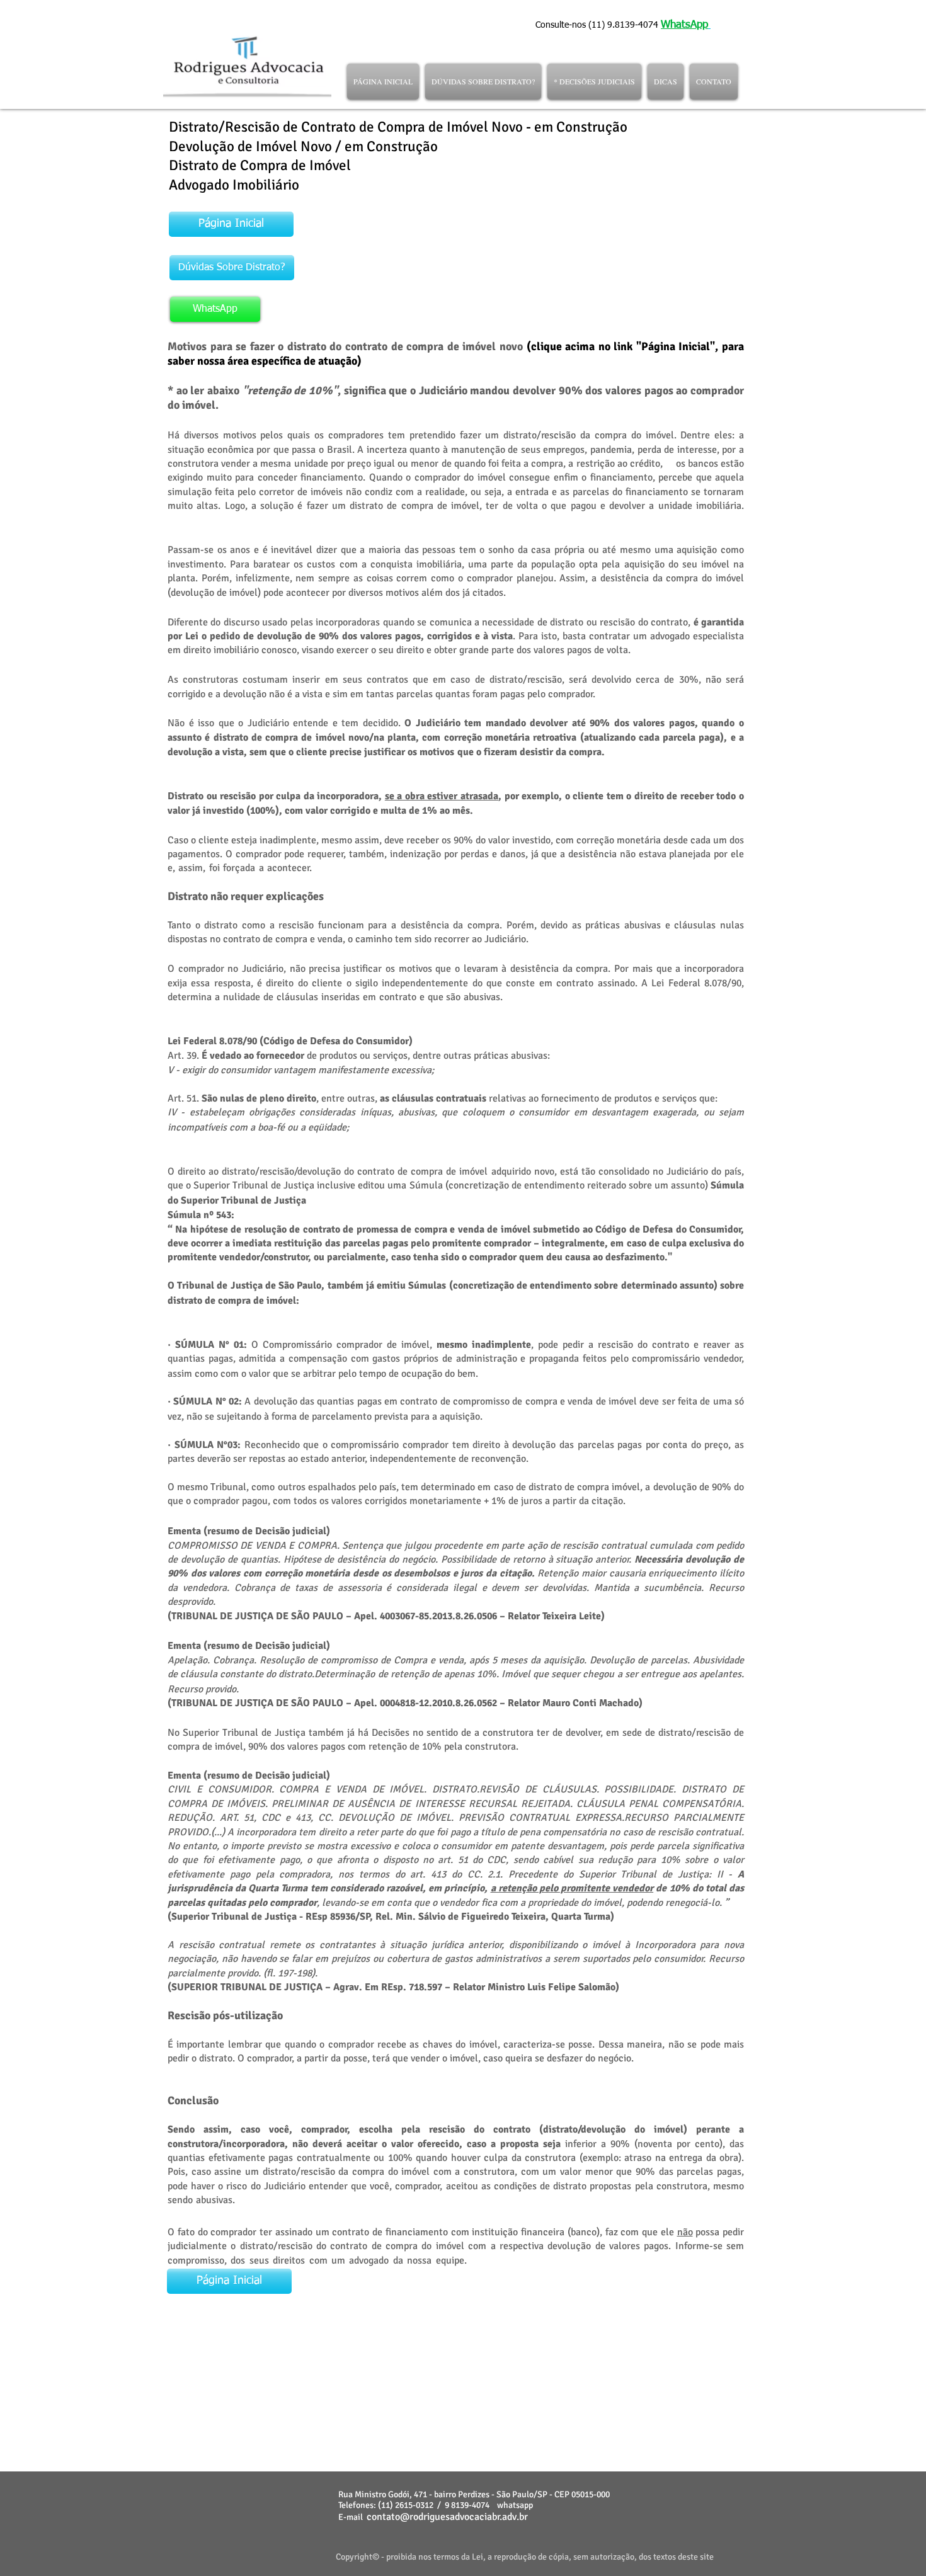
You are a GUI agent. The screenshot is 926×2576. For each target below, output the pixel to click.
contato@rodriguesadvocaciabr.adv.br (447, 2517)
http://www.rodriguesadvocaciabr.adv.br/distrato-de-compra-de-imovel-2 (275, 2377)
